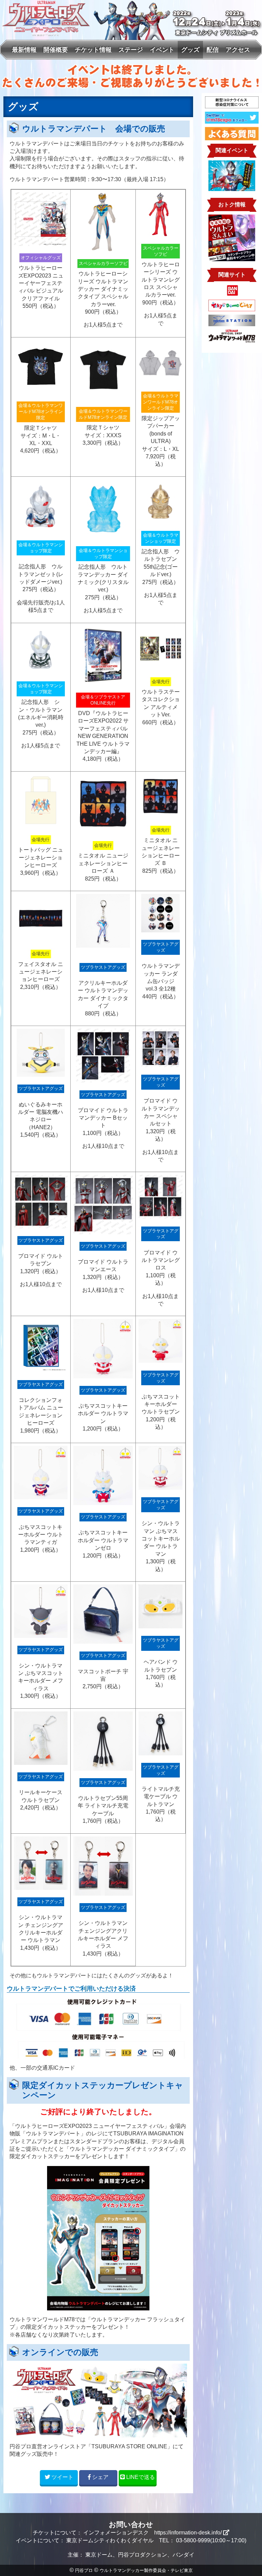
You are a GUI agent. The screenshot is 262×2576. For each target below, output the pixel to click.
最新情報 (24, 50)
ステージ (131, 50)
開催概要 (56, 50)
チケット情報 (93, 50)
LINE (140, 2477)
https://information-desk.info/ (189, 2533)
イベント (162, 50)
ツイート (62, 2477)
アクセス (238, 50)
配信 (213, 50)
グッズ (190, 50)
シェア (100, 2477)
